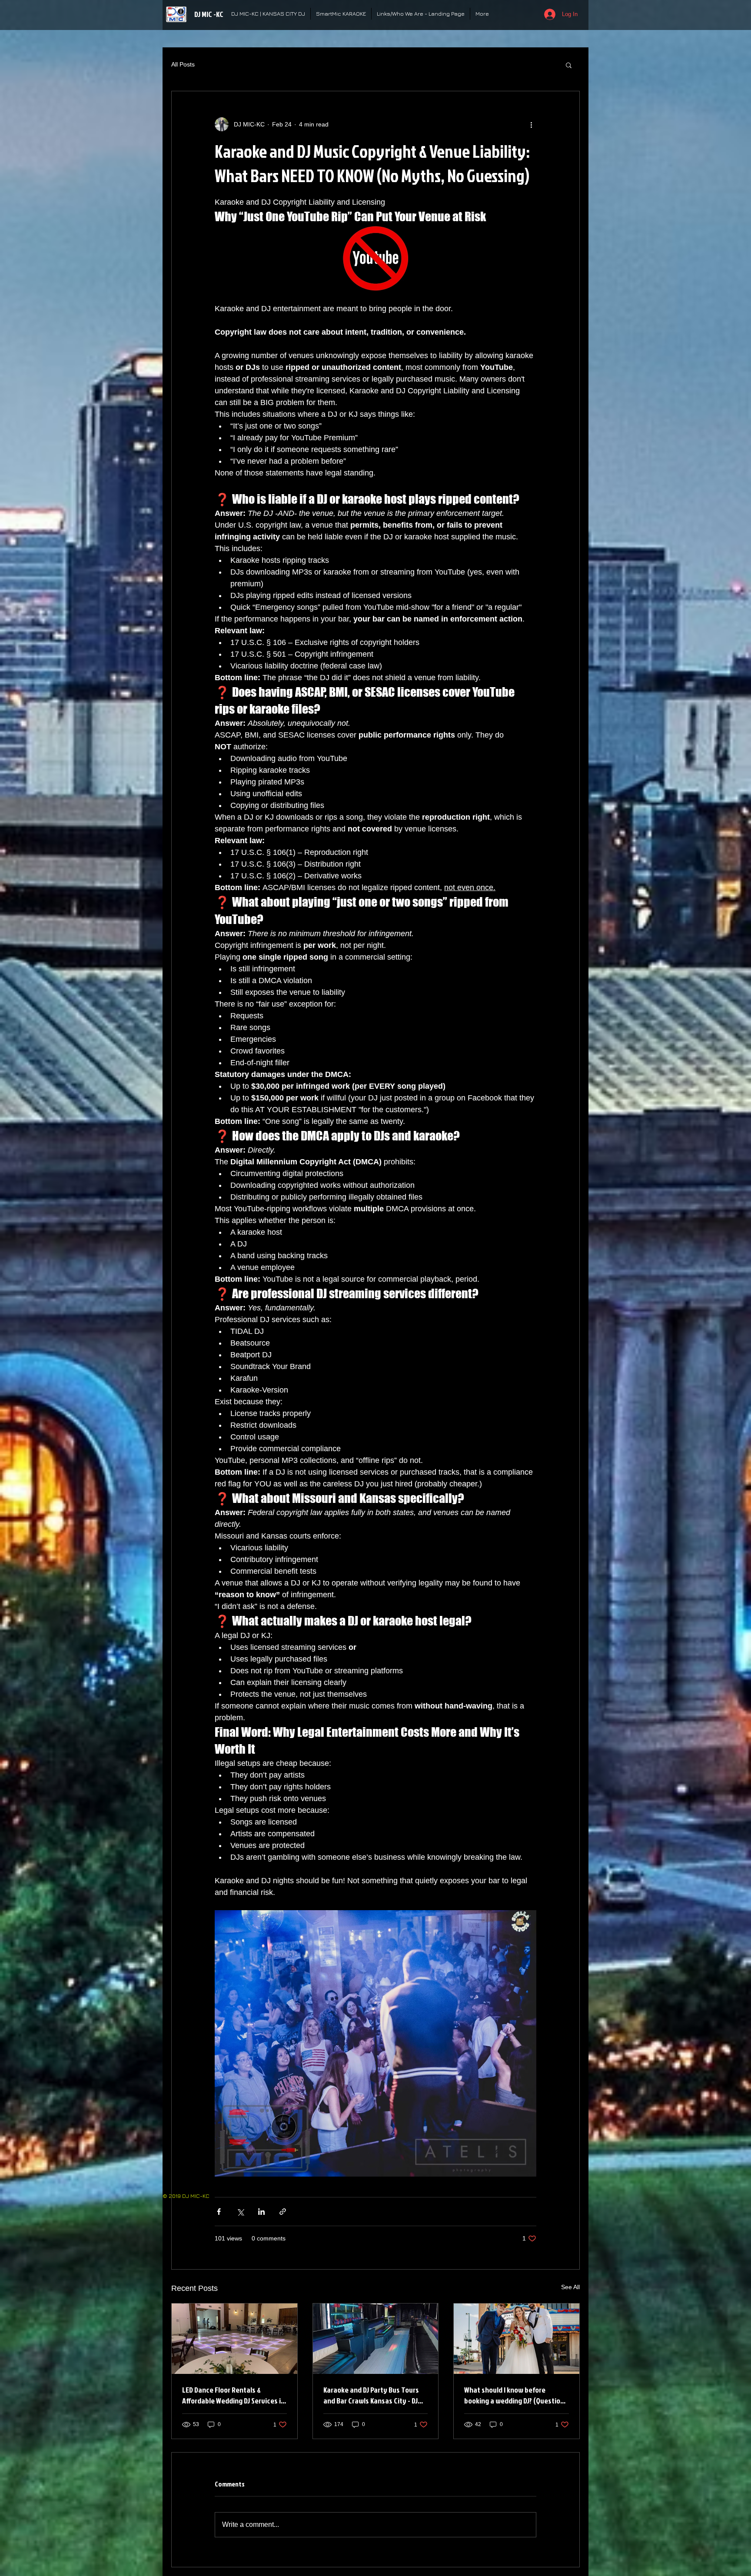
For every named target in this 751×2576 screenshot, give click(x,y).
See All (570, 2287)
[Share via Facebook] (219, 2212)
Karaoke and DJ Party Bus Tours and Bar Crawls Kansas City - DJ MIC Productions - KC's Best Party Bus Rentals (374, 2395)
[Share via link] (283, 2212)
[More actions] (531, 124)
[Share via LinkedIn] (261, 2212)
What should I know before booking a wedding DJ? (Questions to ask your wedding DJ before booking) (516, 2395)
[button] (569, 65)
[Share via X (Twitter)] (240, 2212)
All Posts (183, 64)
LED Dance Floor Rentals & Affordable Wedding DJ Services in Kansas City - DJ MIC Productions (233, 2395)
